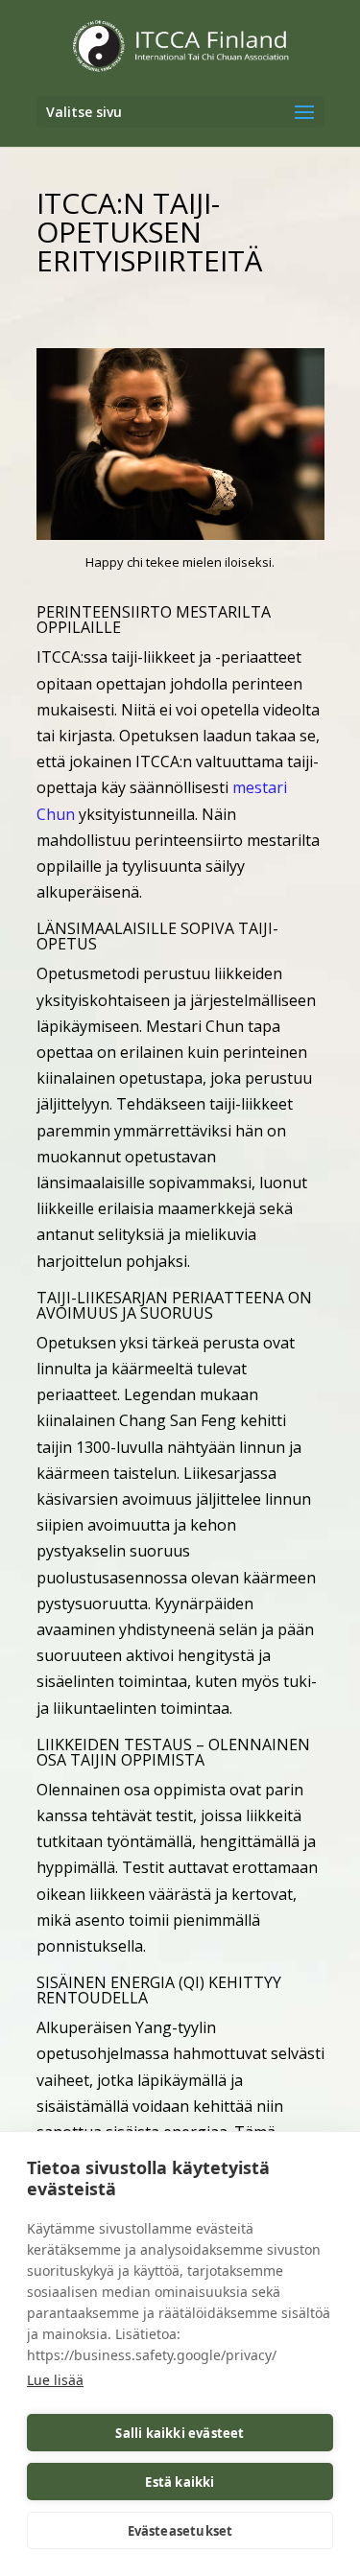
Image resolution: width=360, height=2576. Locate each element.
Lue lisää (55, 2380)
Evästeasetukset (180, 2531)
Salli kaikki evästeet (180, 2433)
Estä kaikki (180, 2482)
